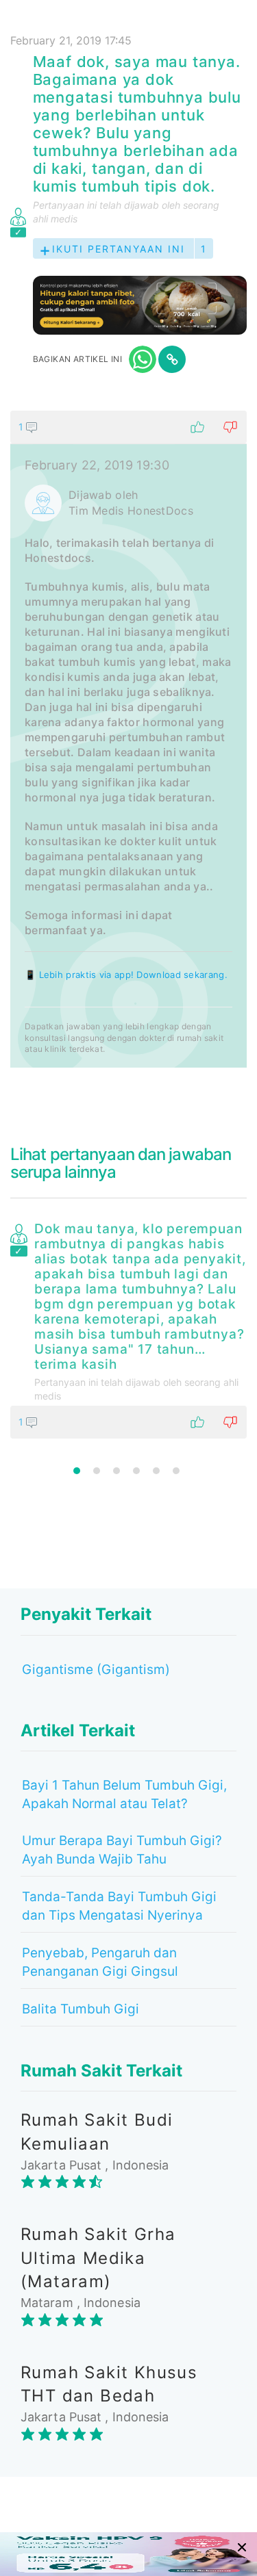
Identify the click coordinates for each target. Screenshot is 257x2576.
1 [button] (77, 1471)
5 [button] (156, 1471)
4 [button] (136, 1471)
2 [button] (97, 1471)
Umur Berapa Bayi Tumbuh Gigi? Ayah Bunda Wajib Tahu (122, 1850)
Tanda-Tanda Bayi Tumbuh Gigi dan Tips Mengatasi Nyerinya (119, 1906)
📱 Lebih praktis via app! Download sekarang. (126, 975)
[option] (128, 1328)
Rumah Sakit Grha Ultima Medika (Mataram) (98, 2258)
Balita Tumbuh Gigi (81, 2009)
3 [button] (117, 1471)
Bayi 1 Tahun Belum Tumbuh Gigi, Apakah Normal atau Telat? (124, 1794)
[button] (128, 427)
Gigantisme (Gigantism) (96, 1670)
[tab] (128, 739)
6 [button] (176, 1471)
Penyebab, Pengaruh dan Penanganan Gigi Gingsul (100, 1962)
